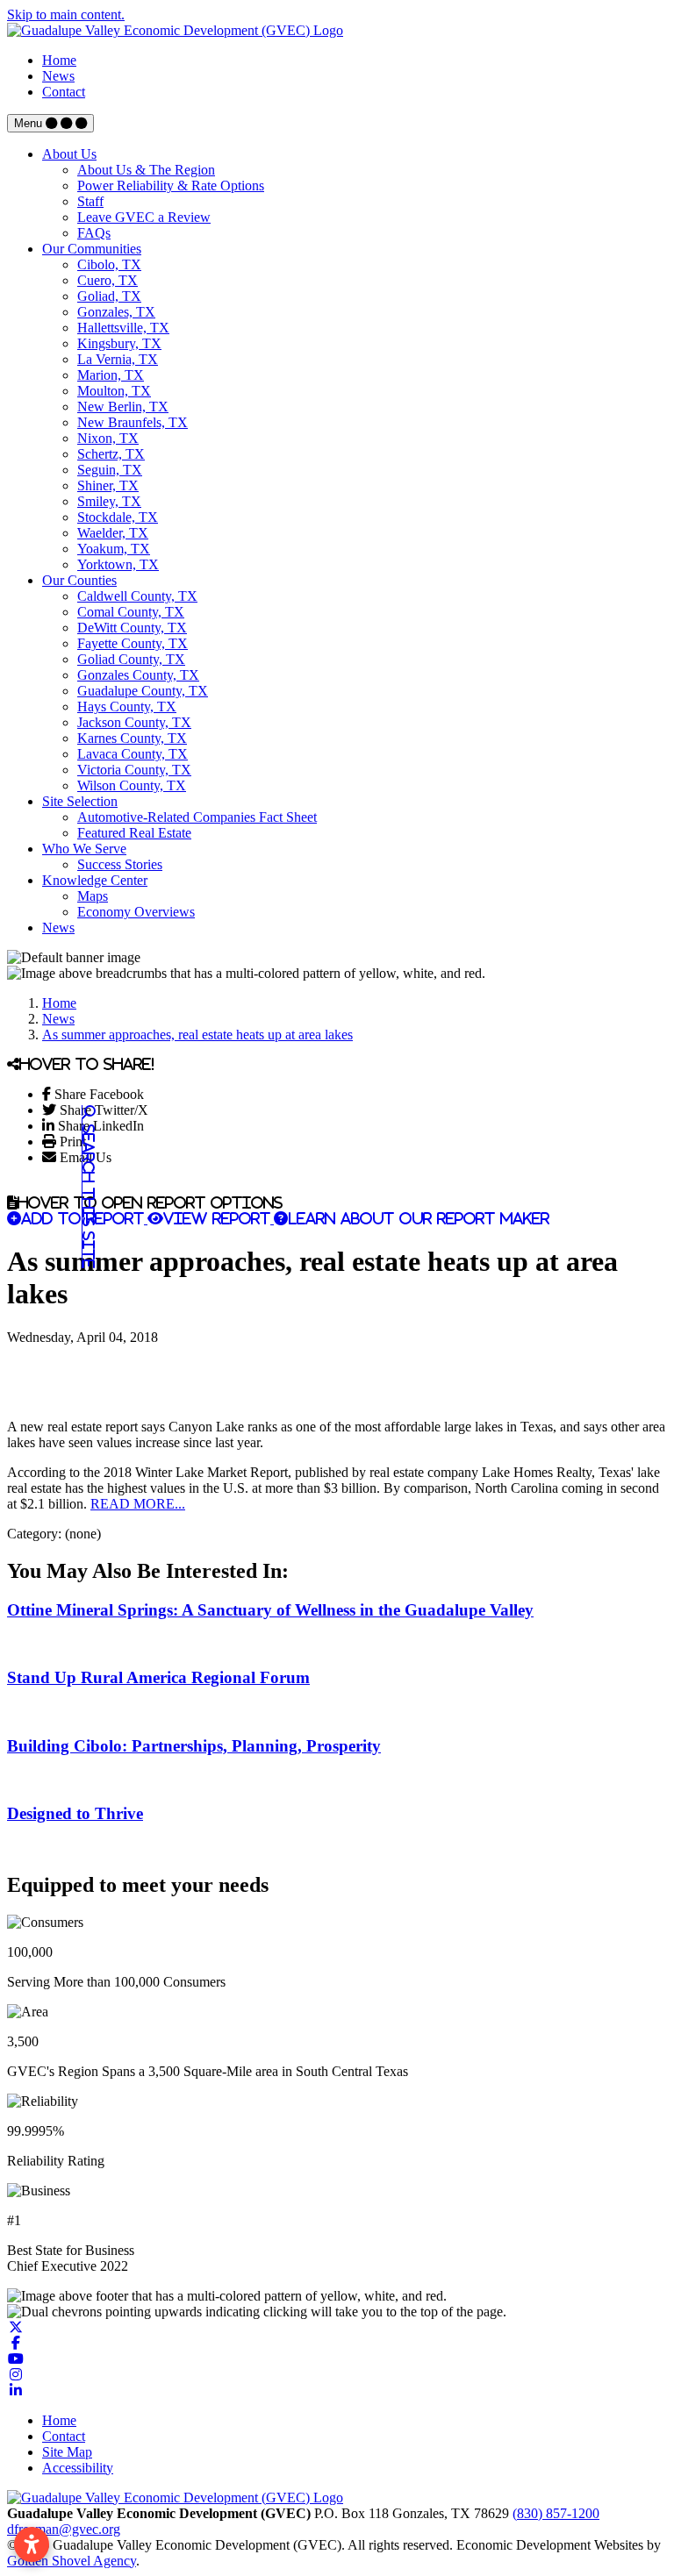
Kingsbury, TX (119, 343)
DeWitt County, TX (132, 628)
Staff (90, 201)
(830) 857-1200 (556, 2513)
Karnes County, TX (132, 738)
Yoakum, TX (114, 549)
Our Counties (79, 580)
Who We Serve (84, 849)
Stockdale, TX (118, 517)
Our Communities (92, 249)
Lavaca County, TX (133, 754)
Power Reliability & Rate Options (171, 186)
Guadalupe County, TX (143, 691)
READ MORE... (138, 1504)
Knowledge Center (95, 880)
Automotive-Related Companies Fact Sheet (197, 817)
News (58, 76)
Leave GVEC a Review (144, 217)
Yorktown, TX (118, 564)
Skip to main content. (66, 14)
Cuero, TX (108, 280)
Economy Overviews (136, 912)
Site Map (67, 2452)
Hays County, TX (127, 706)
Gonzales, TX (116, 312)
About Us (69, 154)
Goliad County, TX (131, 659)
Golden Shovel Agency (72, 2561)
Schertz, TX (111, 454)
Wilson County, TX (132, 785)
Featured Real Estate (134, 833)
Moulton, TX (114, 391)
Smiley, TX (109, 501)
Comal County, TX (131, 612)
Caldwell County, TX (137, 596)
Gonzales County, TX (138, 675)
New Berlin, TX (123, 407)
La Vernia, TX (118, 359)
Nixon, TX (108, 438)
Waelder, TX (113, 533)
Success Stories (120, 864)
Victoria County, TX (134, 770)
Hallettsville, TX (123, 328)
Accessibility (78, 2468)
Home (59, 60)
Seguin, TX (110, 470)
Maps (93, 896)
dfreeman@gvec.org (64, 2529)
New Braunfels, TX (133, 422)
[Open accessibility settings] (32, 2544)
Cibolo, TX (109, 264)
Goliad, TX (109, 296)
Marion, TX (111, 375)
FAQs (94, 233)
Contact (64, 92)
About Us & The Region (146, 170)
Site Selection (80, 801)
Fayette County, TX (133, 643)
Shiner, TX (108, 485)
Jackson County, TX (134, 722)
